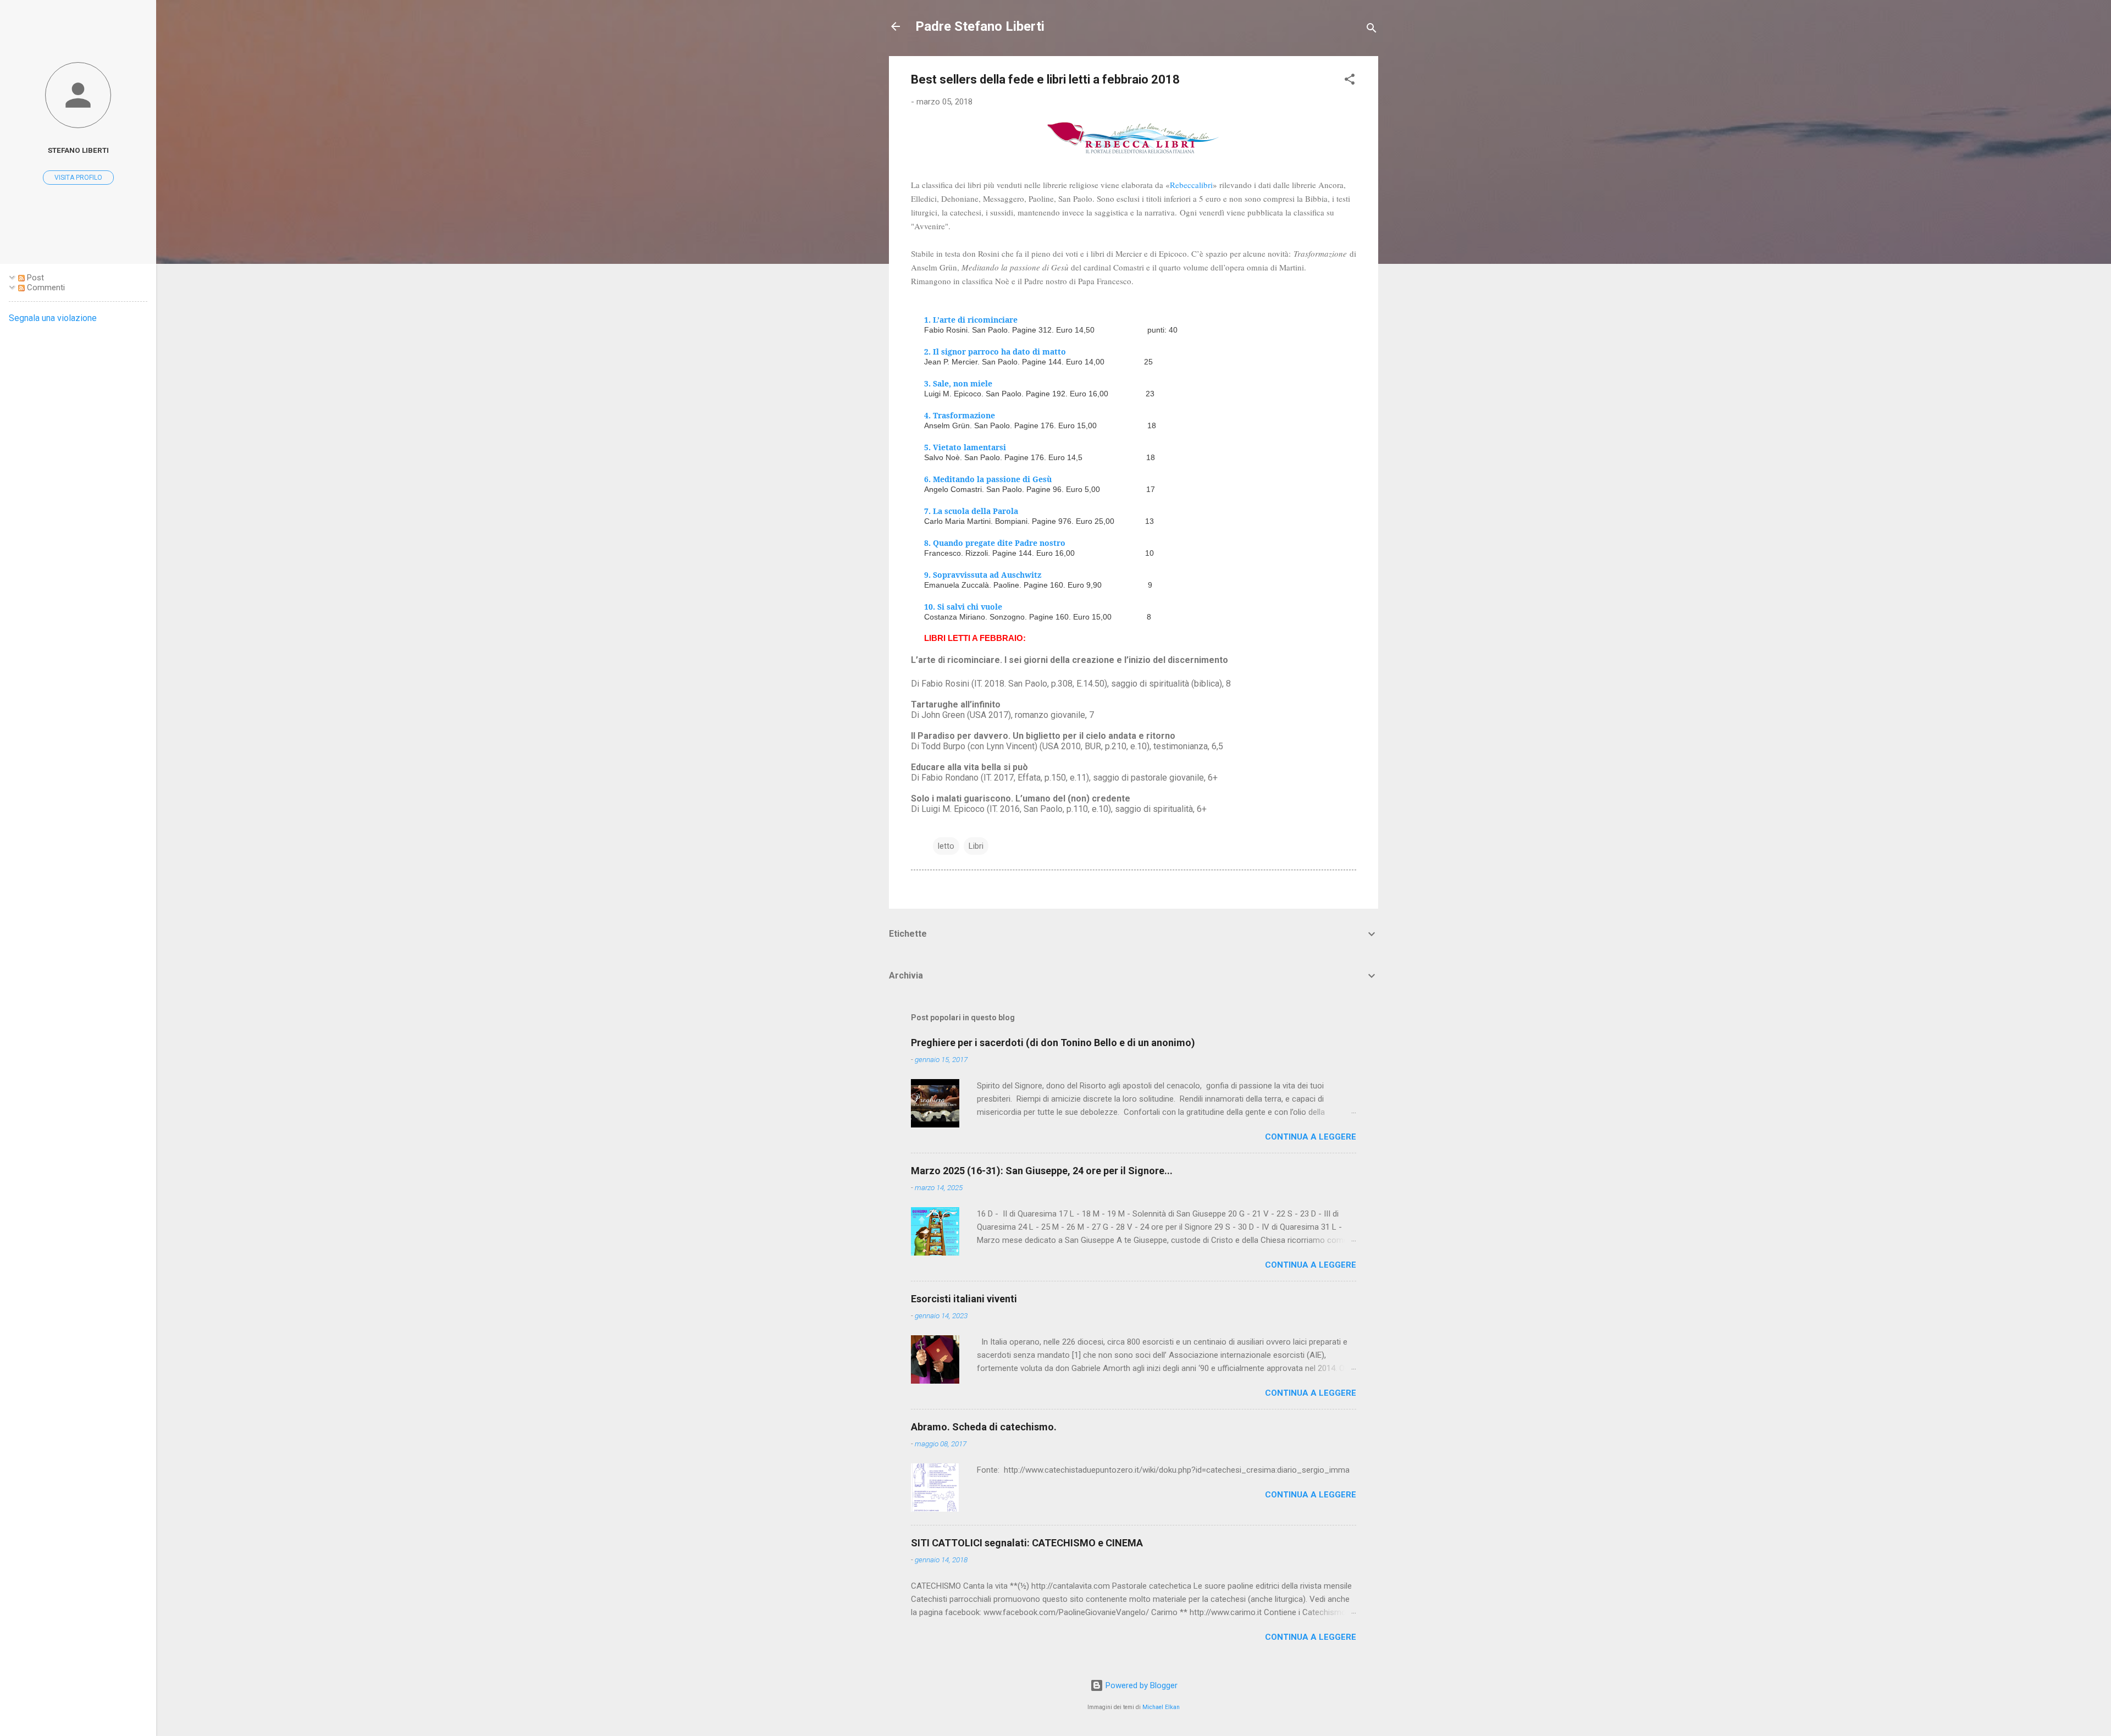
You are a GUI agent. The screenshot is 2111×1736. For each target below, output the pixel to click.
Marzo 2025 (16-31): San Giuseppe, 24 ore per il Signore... (1042, 1171)
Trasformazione (964, 415)
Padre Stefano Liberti (980, 26)
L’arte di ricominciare (975, 320)
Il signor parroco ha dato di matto (999, 352)
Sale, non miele (963, 383)
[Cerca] (1372, 30)
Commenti (45, 288)
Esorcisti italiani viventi (964, 1299)
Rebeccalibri (1191, 185)
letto (946, 846)
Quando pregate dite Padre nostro (999, 543)
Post (34, 278)
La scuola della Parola (976, 511)
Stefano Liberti (78, 150)
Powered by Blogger (1140, 1685)
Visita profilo (78, 178)
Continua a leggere (1311, 1137)
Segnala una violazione (53, 318)
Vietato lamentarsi (969, 447)
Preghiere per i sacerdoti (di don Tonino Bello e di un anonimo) (1053, 1043)
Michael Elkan (1161, 1707)
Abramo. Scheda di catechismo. (984, 1427)
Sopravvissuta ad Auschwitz (987, 575)
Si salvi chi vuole (970, 607)
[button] (1350, 81)
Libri (976, 846)
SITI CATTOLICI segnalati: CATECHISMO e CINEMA (1027, 1543)
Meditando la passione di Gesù (992, 479)
